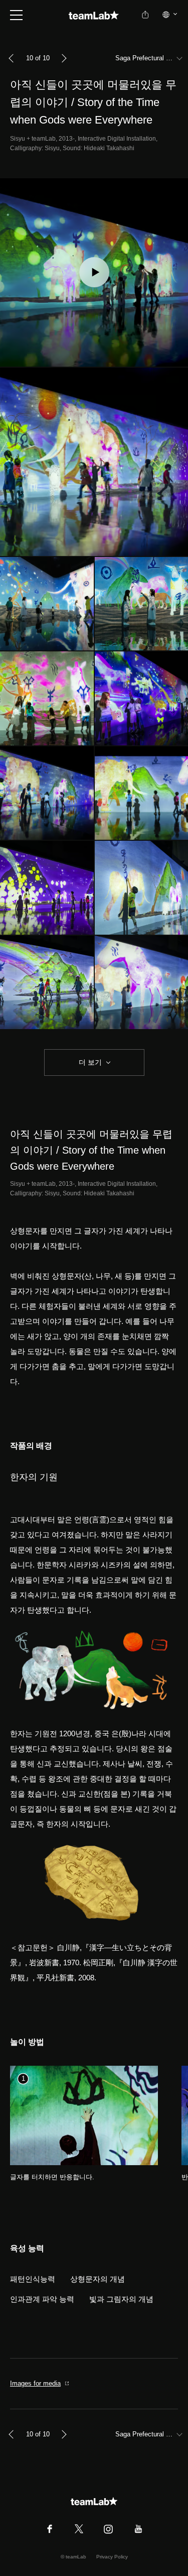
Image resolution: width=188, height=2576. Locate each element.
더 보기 (90, 1062)
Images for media (35, 2383)
